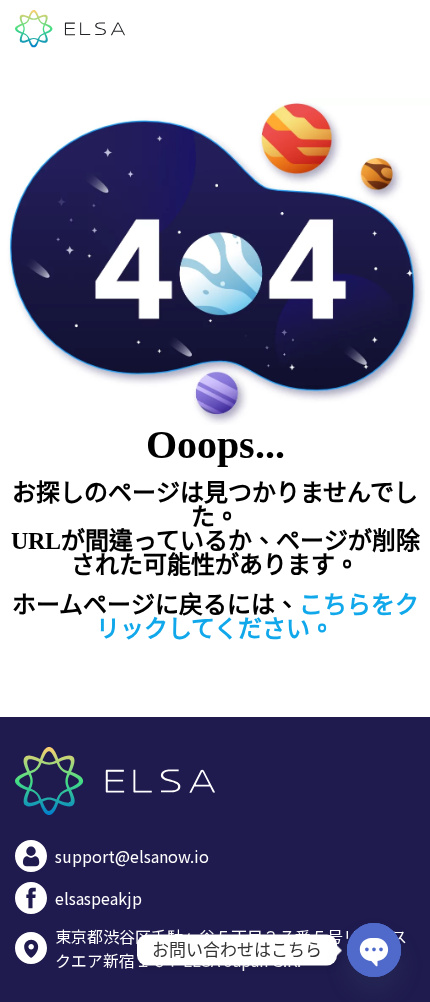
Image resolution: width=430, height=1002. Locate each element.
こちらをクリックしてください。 (257, 617)
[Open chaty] (374, 950)
